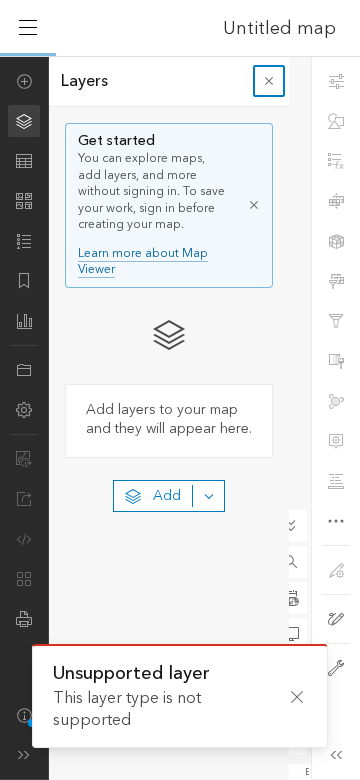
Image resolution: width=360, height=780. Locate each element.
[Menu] (28, 28)
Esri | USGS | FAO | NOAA (307, 772)
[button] (291, 562)
